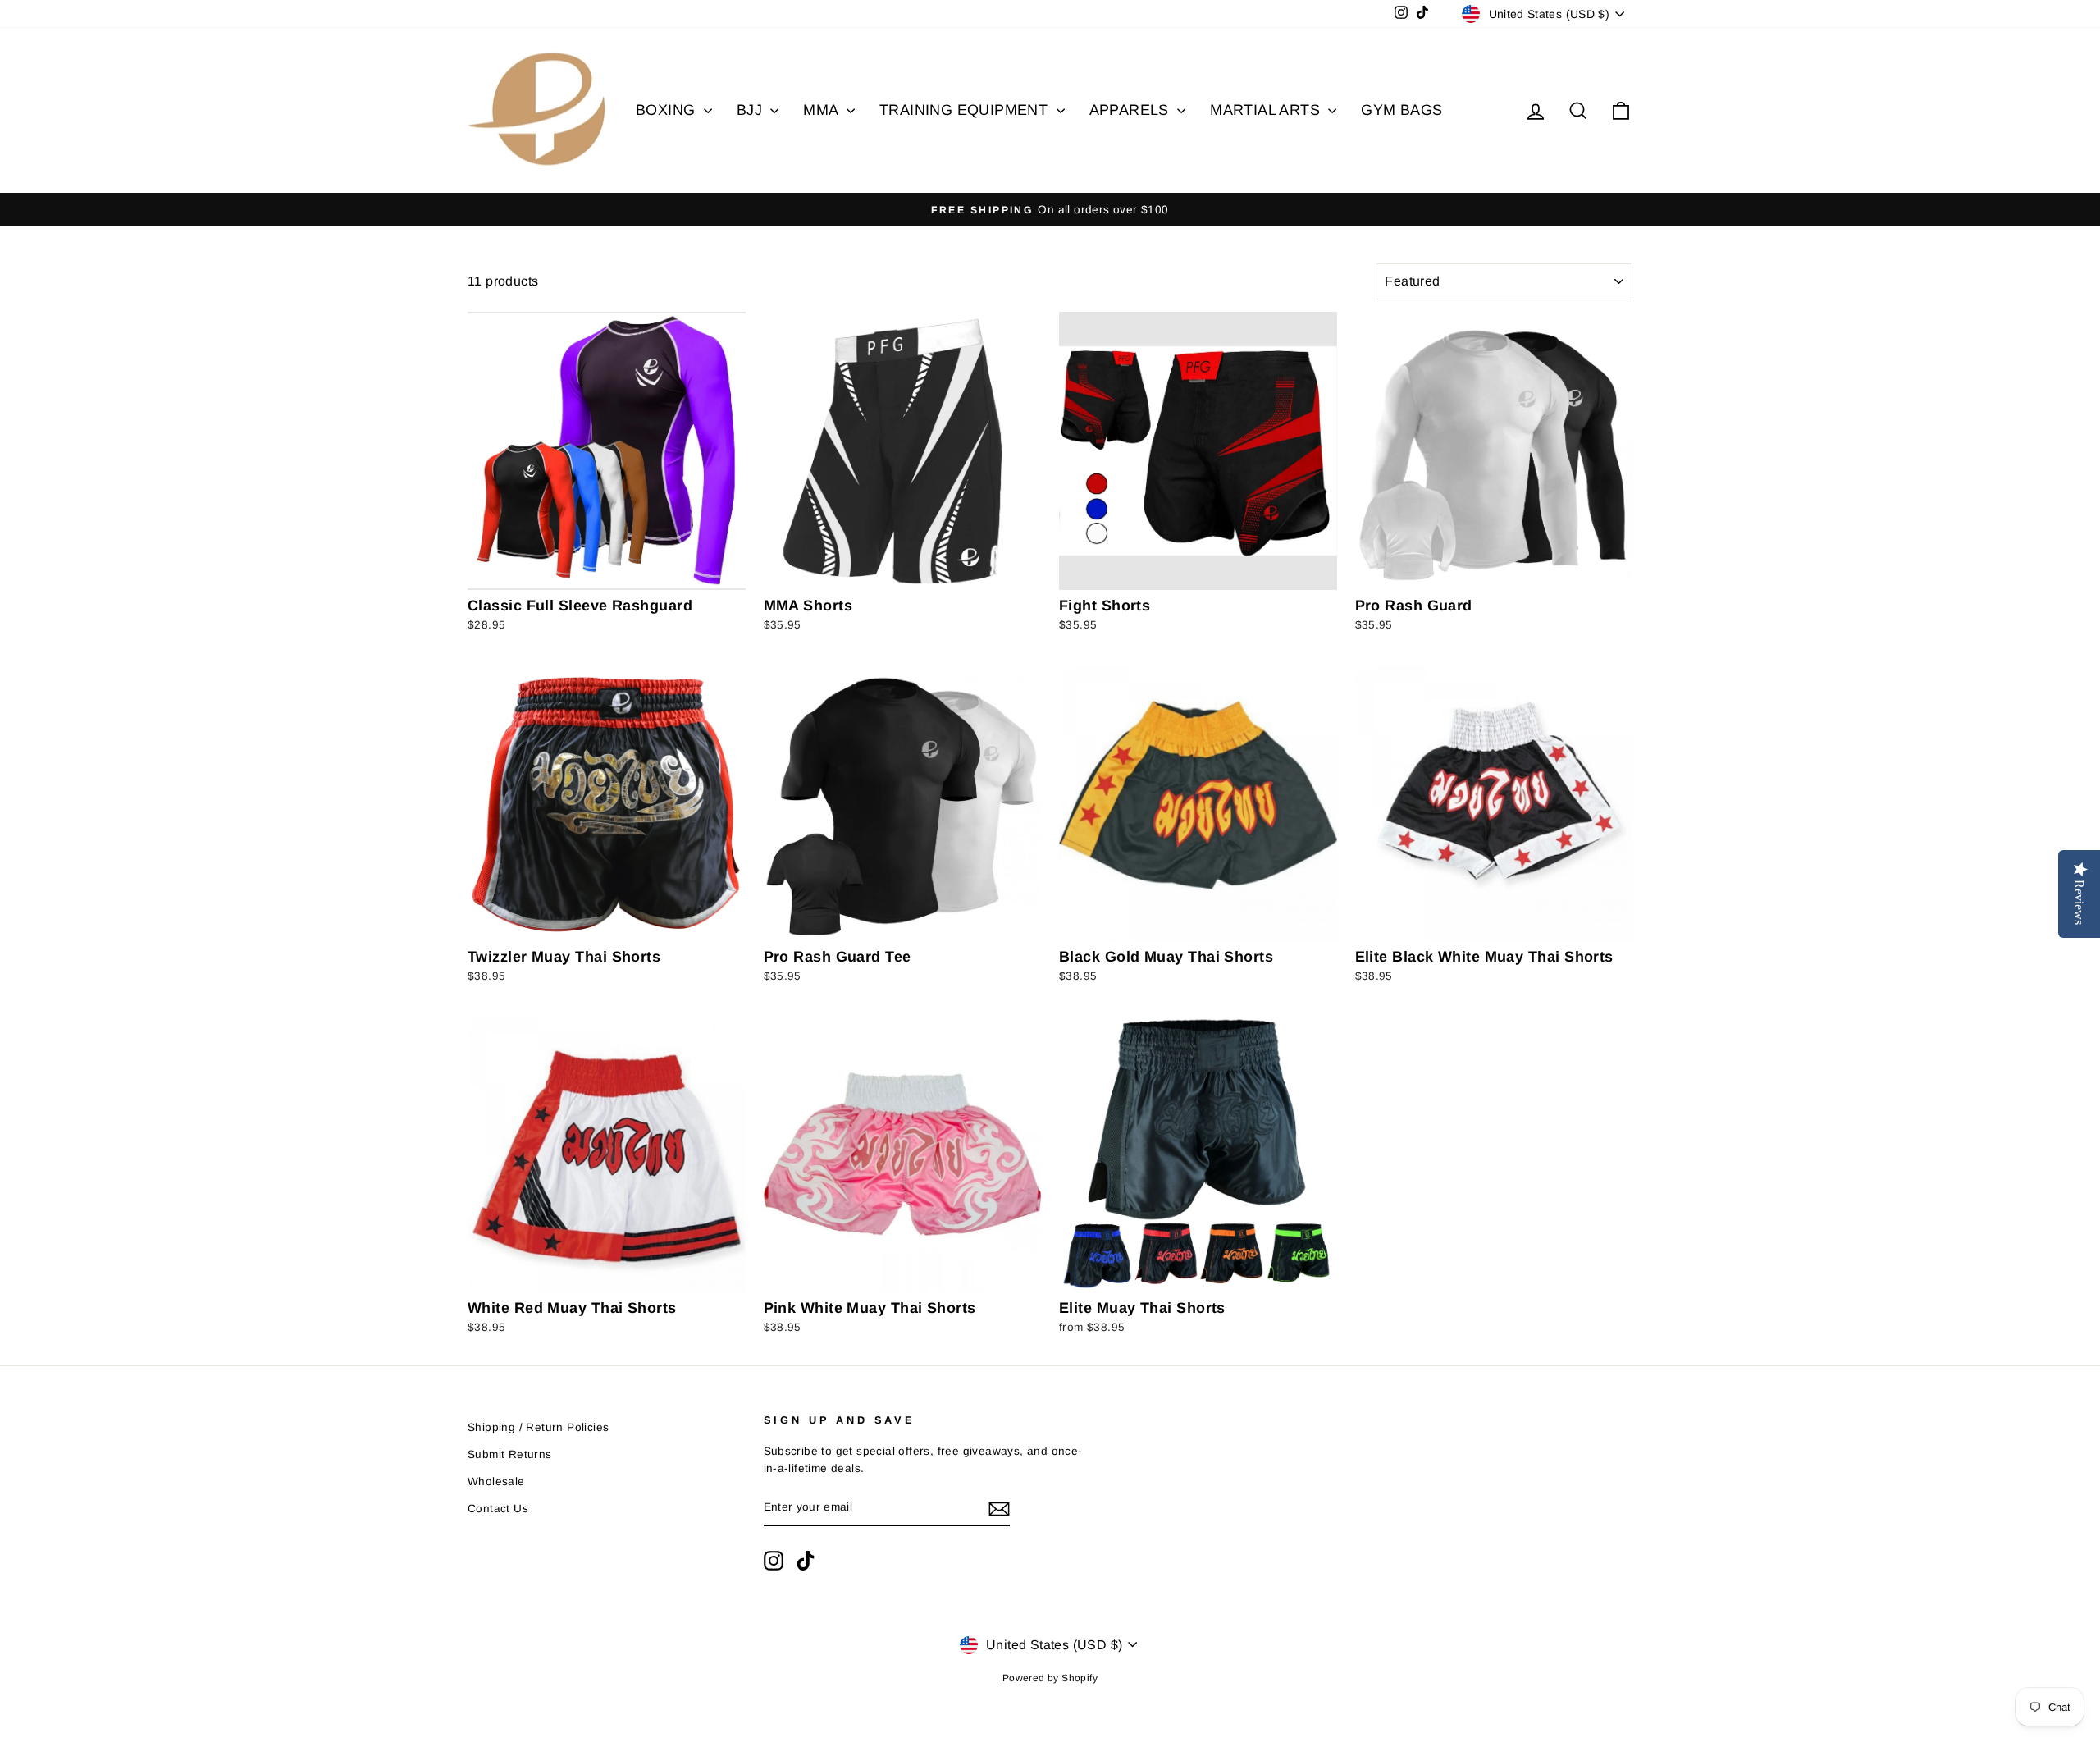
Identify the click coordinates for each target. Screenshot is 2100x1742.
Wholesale (496, 1481)
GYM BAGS (1402, 110)
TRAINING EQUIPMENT (966, 110)
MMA (823, 110)
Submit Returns (510, 1454)
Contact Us (498, 1509)
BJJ (752, 110)
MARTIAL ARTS (1267, 110)
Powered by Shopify (1050, 1678)
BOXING (668, 110)
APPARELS (1132, 110)
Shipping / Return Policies (538, 1427)
